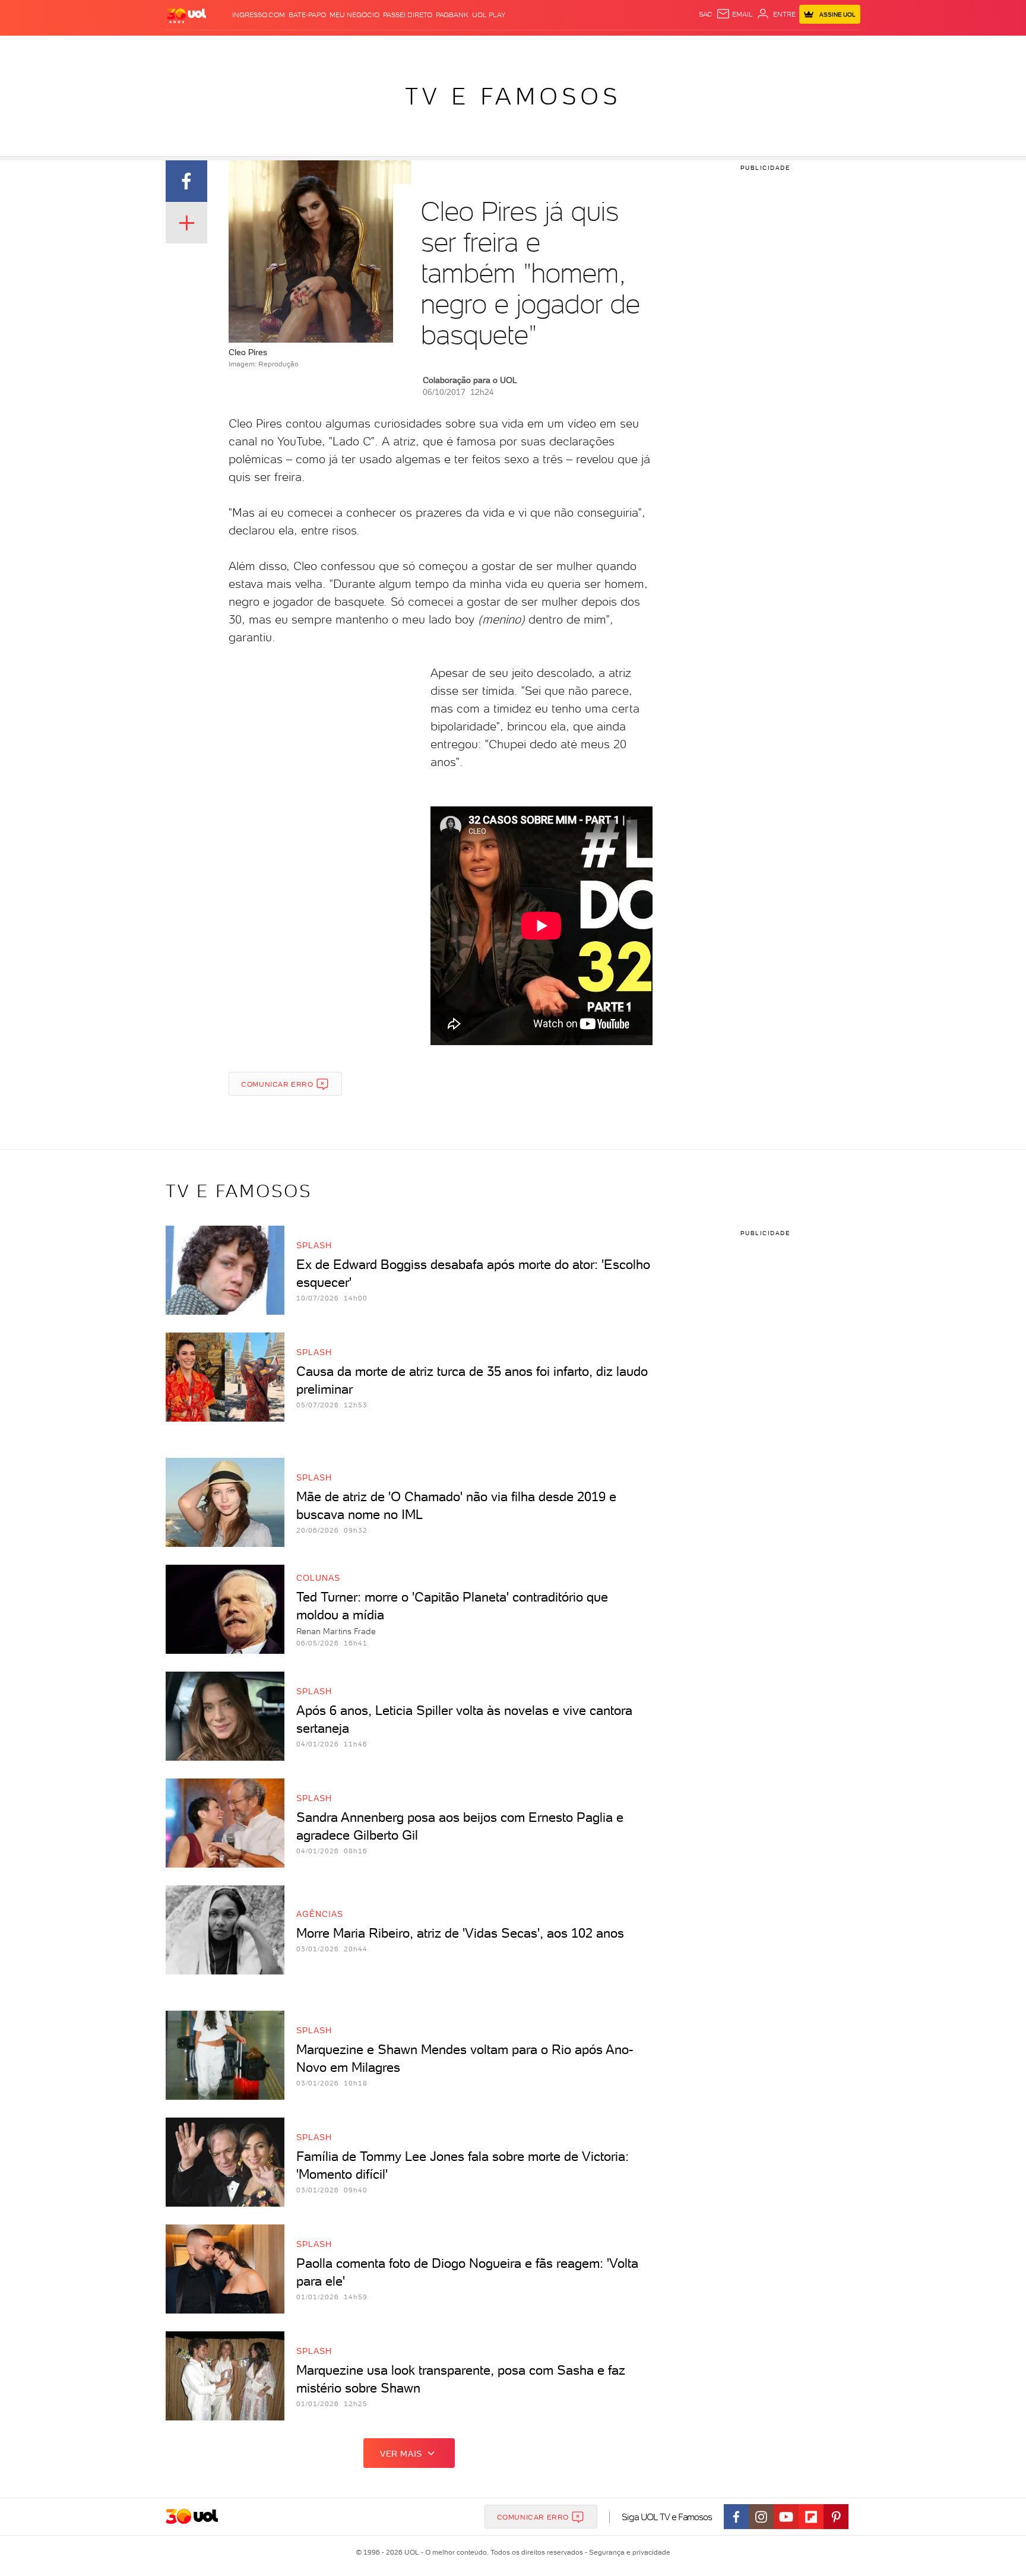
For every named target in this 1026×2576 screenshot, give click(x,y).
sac (706, 14)
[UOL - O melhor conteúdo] (186, 15)
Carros (376, 48)
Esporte (486, 48)
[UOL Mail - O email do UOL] (734, 14)
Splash (522, 48)
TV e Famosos (513, 96)
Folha (452, 48)
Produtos (189, 48)
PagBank (452, 15)
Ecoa (647, 48)
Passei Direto (408, 15)
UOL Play (489, 15)
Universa (560, 48)
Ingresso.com (259, 15)
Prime (764, 48)
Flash (225, 48)
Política (339, 48)
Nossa (721, 48)
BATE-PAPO (307, 15)
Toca (789, 48)
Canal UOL (682, 48)
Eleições (260, 48)
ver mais (401, 2454)
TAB (743, 48)
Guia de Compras (840, 48)
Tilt (628, 48)
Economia (416, 48)
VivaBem (600, 48)
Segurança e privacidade (628, 2552)
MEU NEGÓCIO (354, 15)
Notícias (301, 48)
